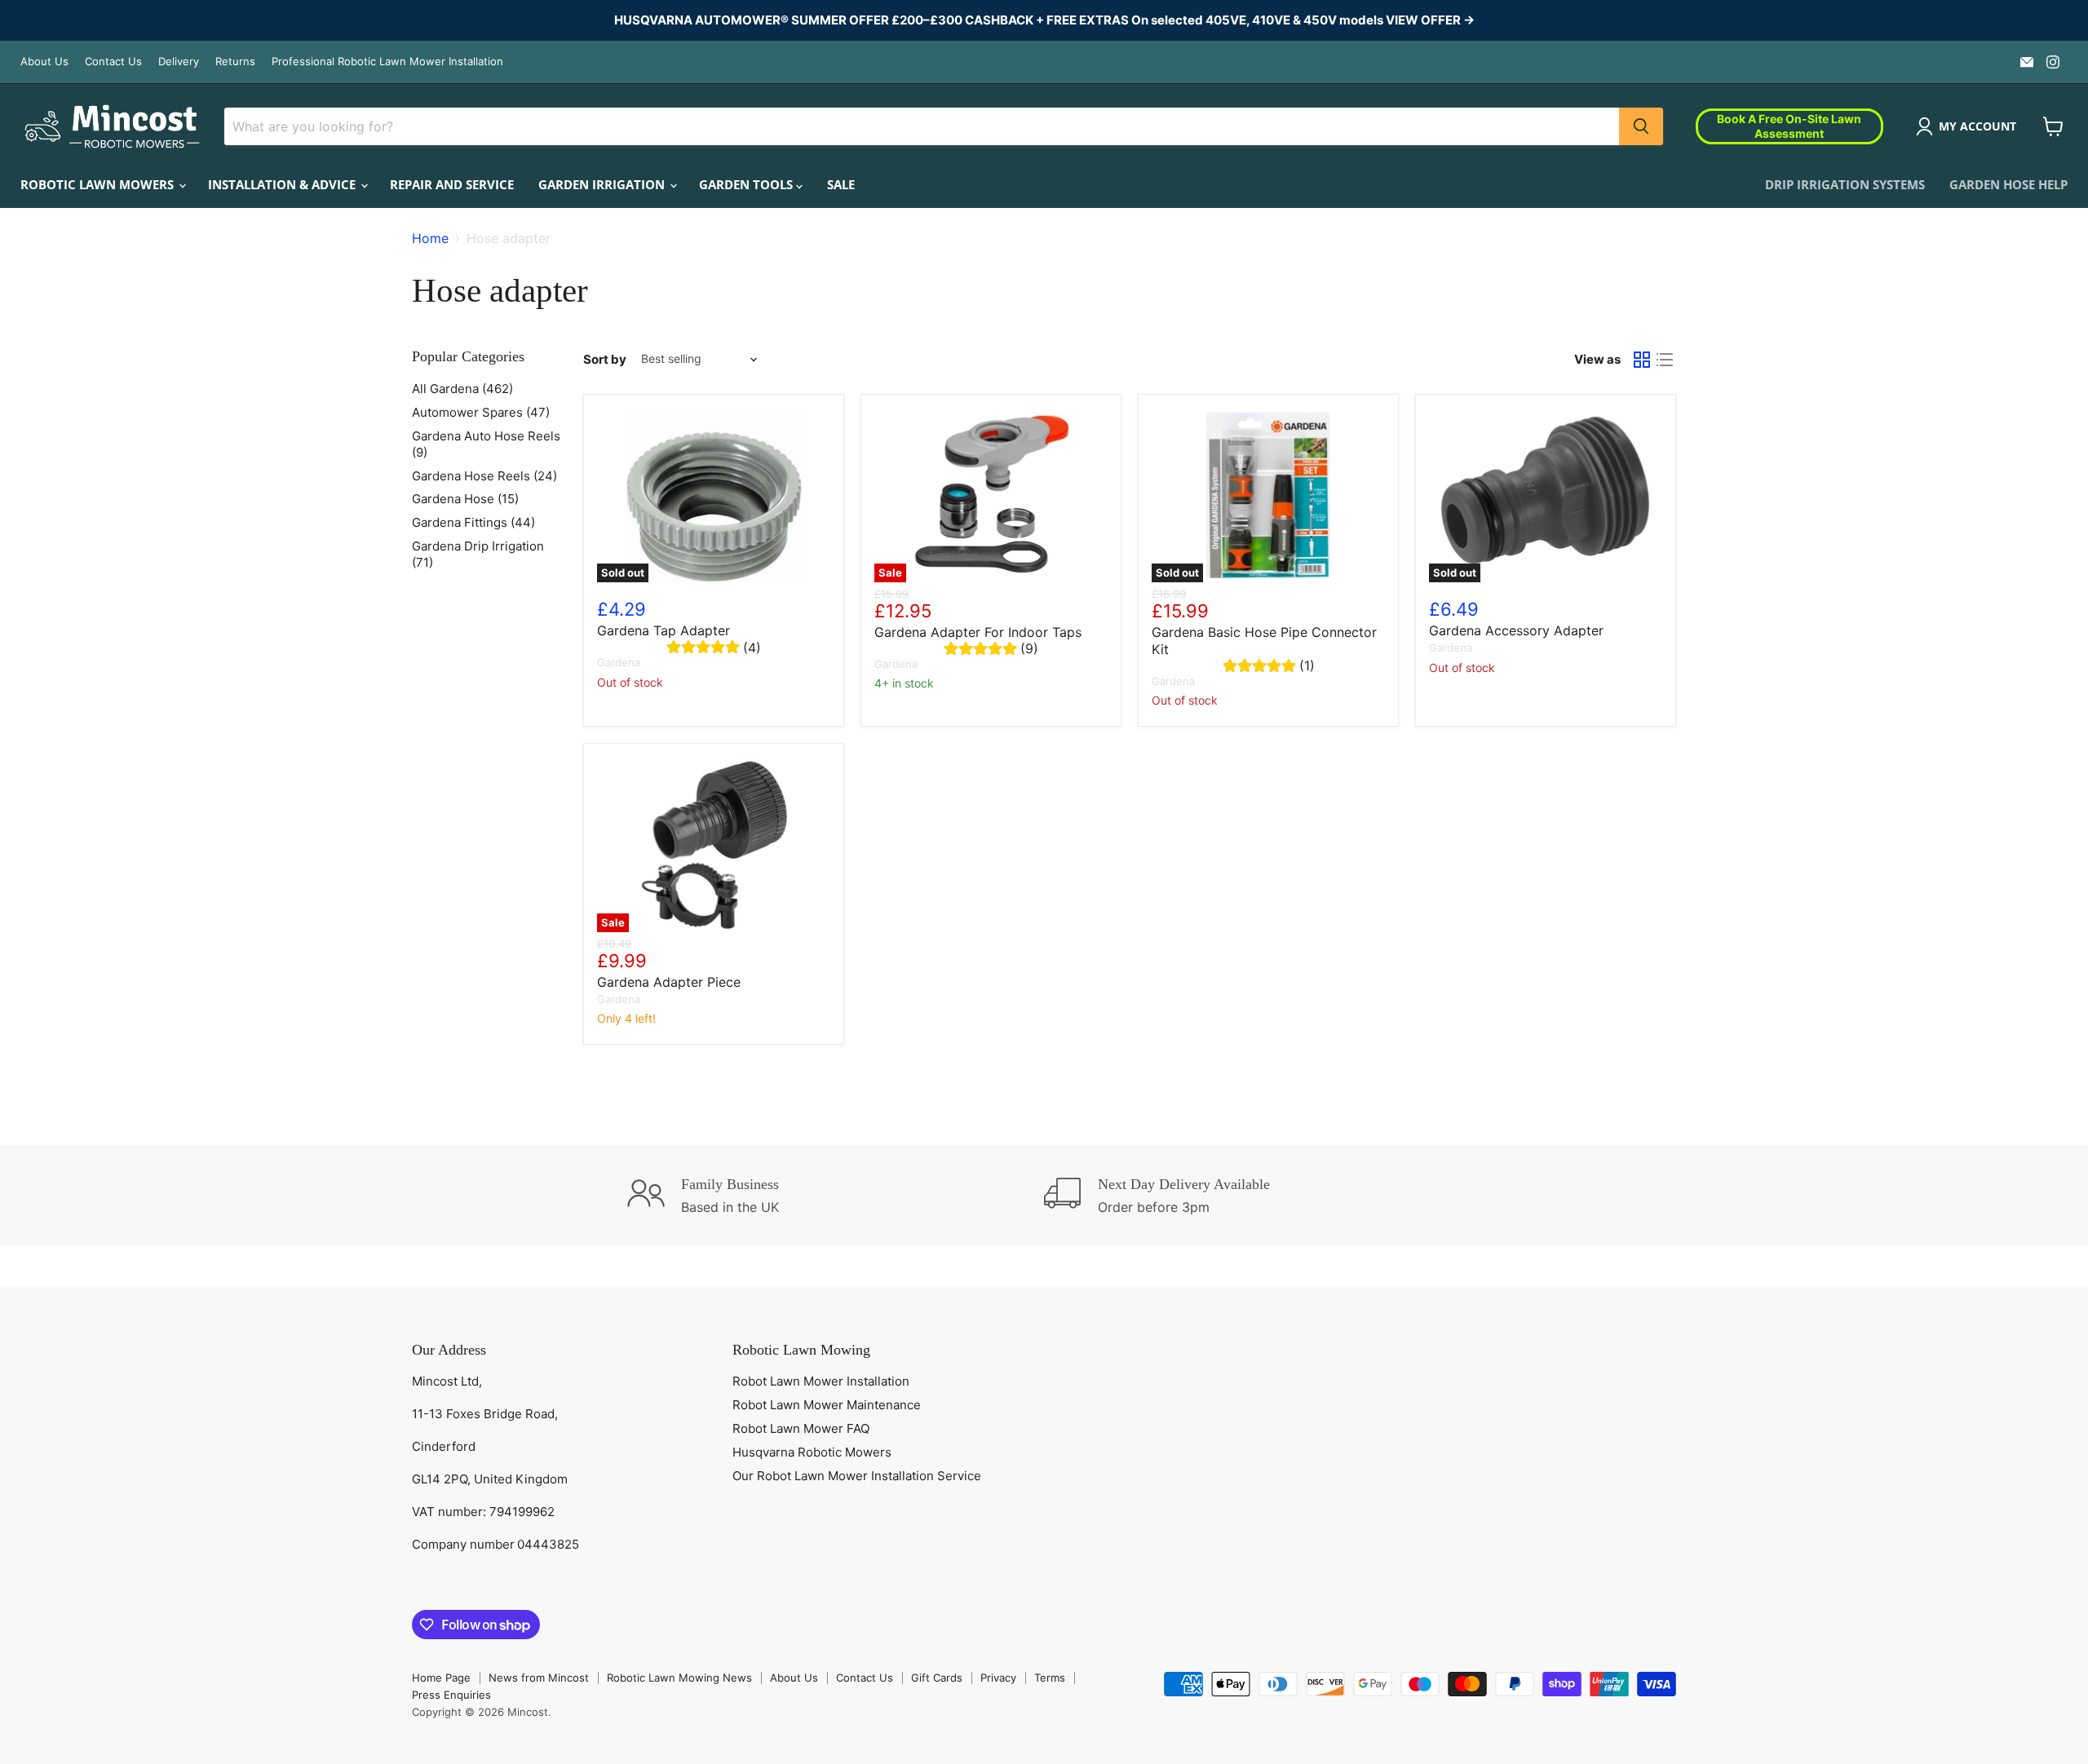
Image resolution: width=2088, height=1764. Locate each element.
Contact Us (113, 62)
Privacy (998, 1678)
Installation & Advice (283, 184)
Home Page (441, 1678)
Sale (841, 184)
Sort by (605, 359)
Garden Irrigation (603, 184)
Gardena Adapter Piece (669, 982)
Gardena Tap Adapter (664, 630)
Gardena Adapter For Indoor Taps (978, 632)
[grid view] (1642, 360)
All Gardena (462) (462, 389)
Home (430, 238)
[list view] (1665, 360)
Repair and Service (452, 184)
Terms (1050, 1678)
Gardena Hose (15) (465, 499)
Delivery (179, 62)
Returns (235, 62)
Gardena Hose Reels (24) (484, 476)
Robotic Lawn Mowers (99, 184)
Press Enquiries (451, 1695)
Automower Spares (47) (481, 412)
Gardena (619, 662)
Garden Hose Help (2008, 184)
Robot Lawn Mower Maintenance (827, 1405)
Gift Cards (937, 1678)
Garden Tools (748, 184)
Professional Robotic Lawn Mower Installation (387, 62)
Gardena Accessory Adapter (1516, 630)
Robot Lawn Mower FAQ (801, 1428)
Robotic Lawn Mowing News (679, 1678)
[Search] (1641, 126)
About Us (44, 62)
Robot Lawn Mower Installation (821, 1381)
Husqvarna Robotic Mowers (812, 1452)
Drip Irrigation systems (1845, 184)
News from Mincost (539, 1678)
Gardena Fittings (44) (473, 522)
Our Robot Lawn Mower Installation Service (857, 1476)
